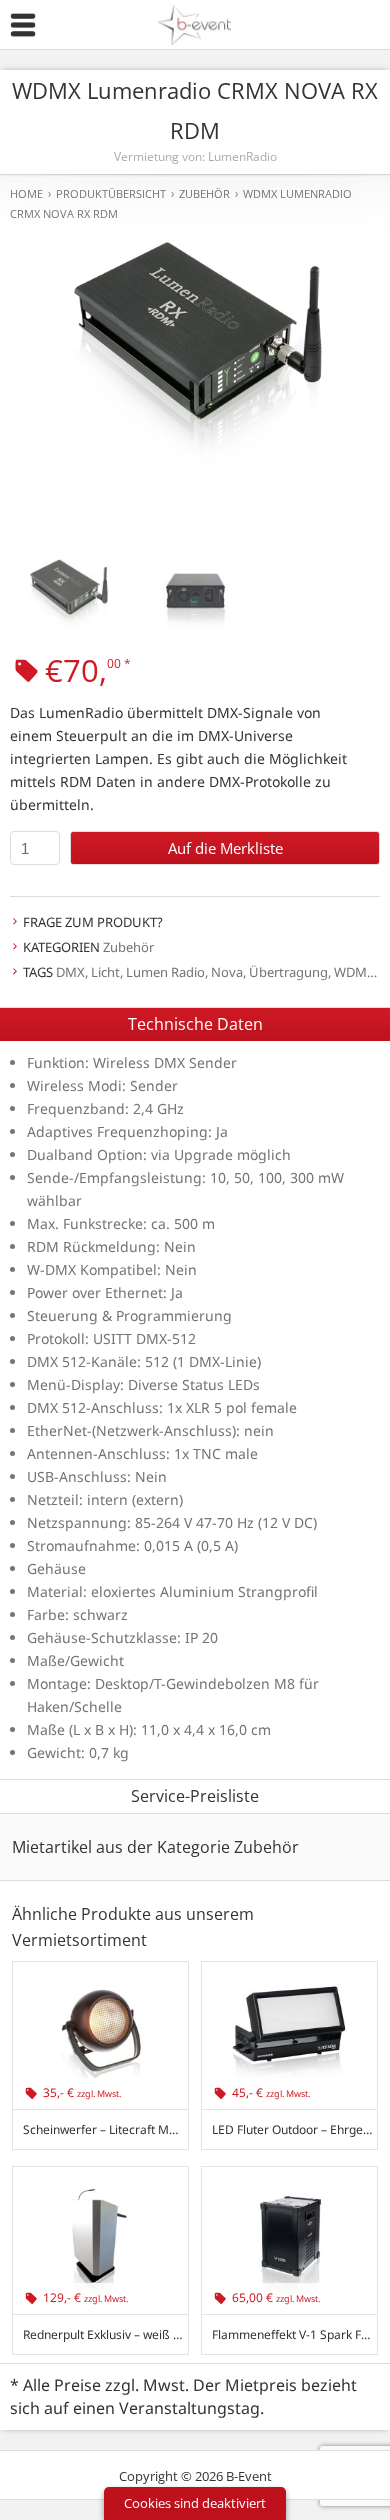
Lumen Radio (165, 972)
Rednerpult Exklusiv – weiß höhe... (105, 2334)
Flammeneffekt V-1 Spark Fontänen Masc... (294, 2334)
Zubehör (128, 947)
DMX (70, 972)
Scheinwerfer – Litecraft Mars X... (105, 2129)
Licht (105, 972)
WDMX (354, 972)
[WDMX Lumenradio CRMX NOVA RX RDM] (195, 362)
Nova (227, 972)
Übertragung (288, 972)
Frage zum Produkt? (93, 922)
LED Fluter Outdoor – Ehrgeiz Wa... (294, 2129)
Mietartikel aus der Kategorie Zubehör (155, 1847)
